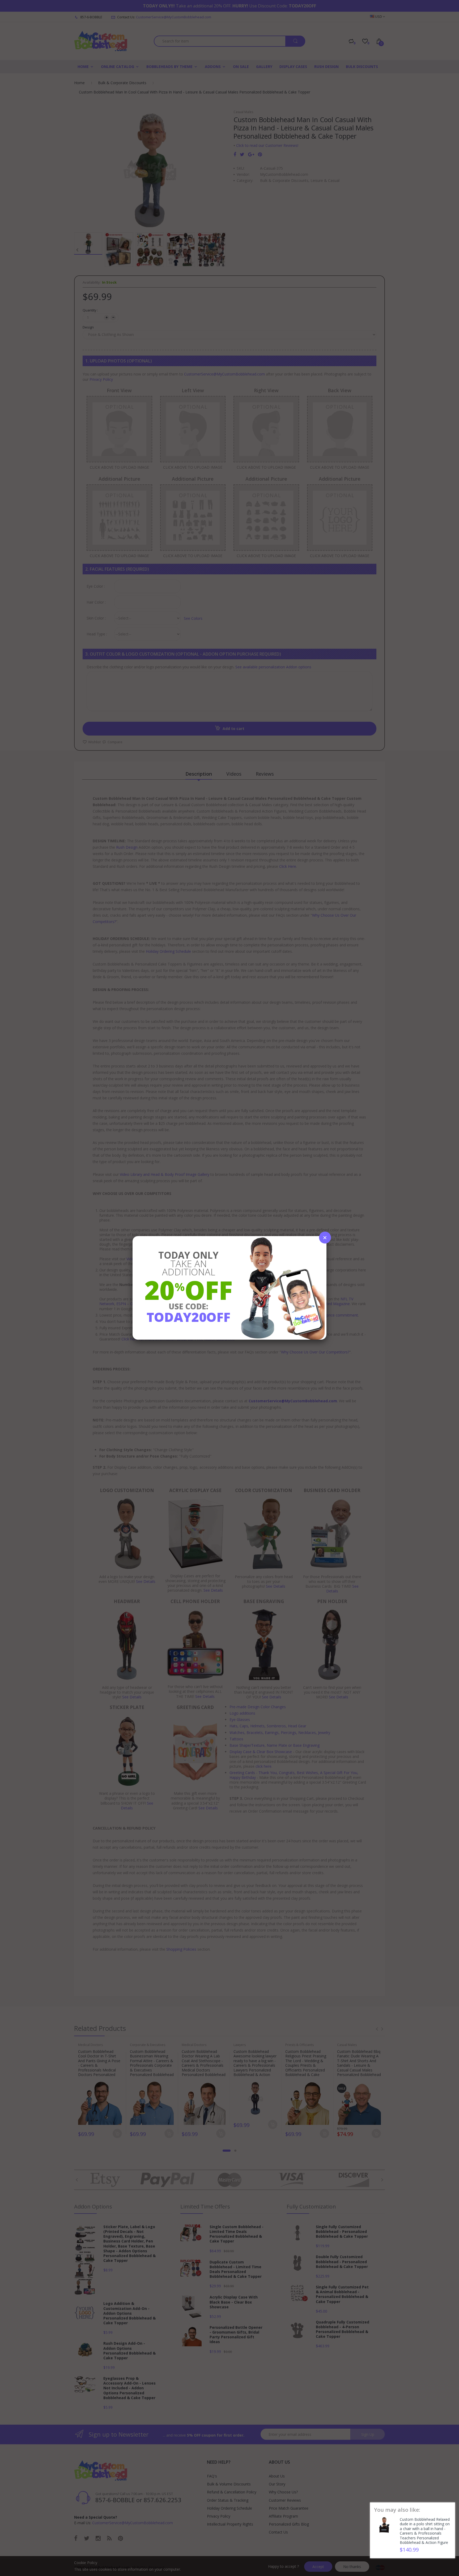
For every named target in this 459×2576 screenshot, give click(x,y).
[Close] (325, 1238)
